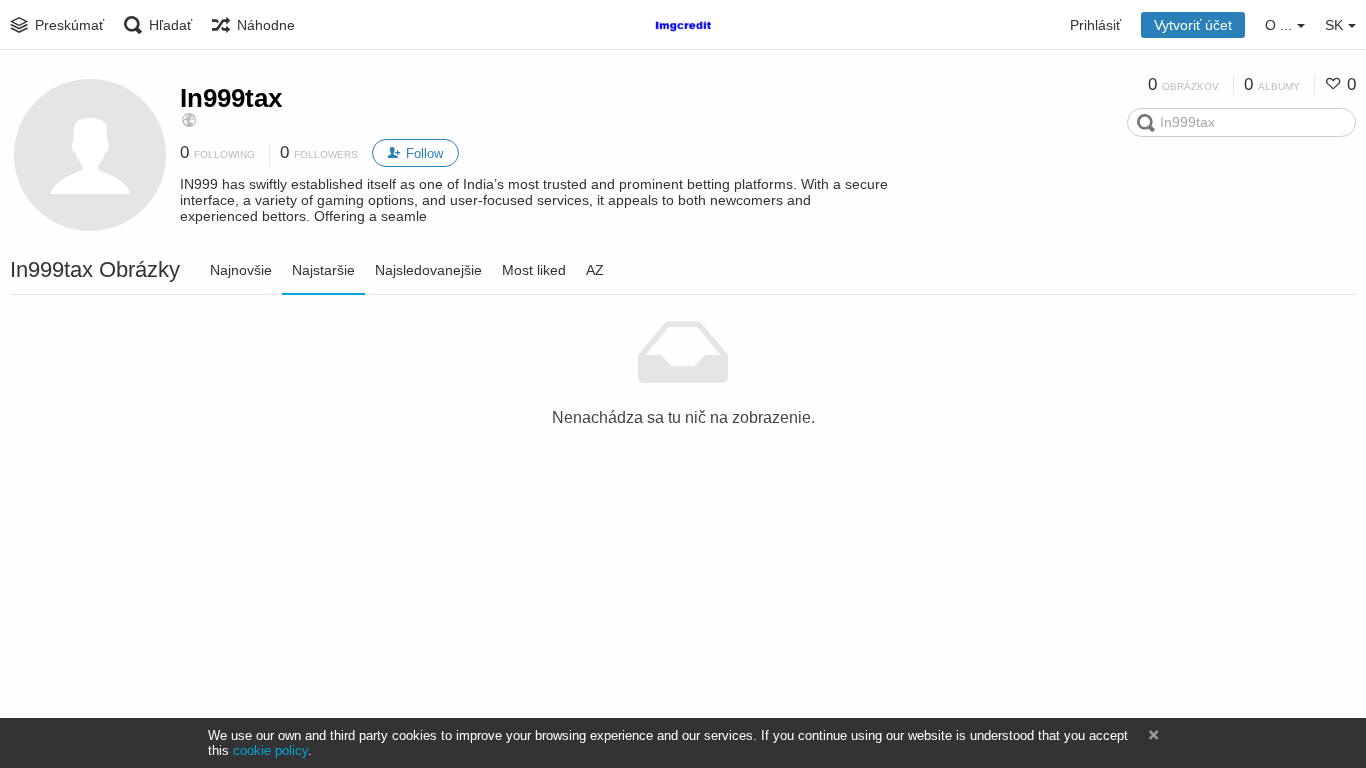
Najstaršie (323, 270)
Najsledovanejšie (428, 270)
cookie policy (270, 750)
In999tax (231, 98)
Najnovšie (241, 270)
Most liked (534, 270)
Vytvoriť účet (1193, 25)
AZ (595, 270)
